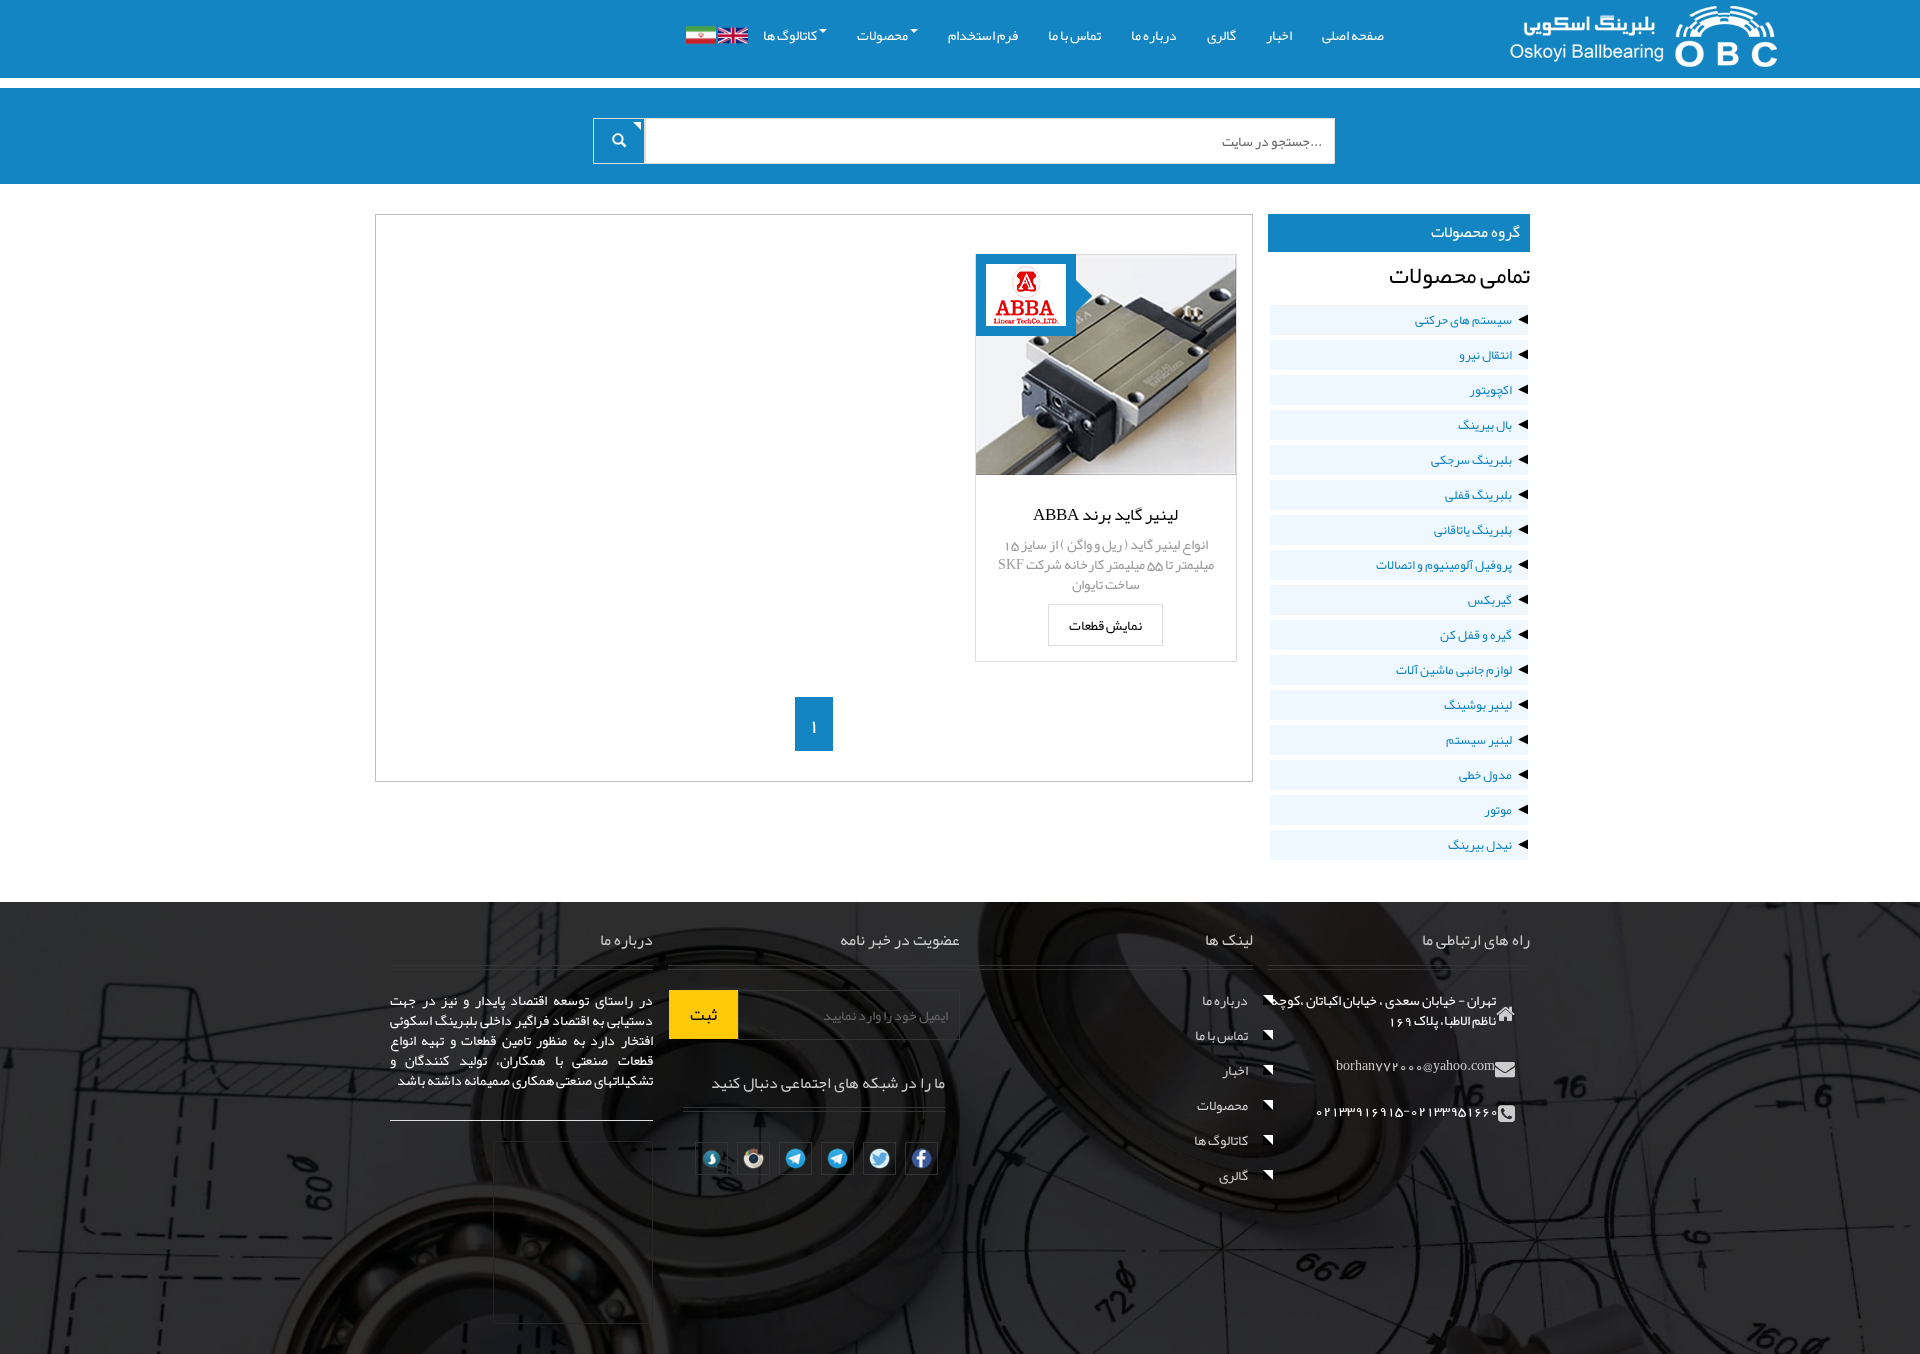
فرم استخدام (983, 35)
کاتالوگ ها (790, 35)
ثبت (703, 1014)
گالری (1221, 35)
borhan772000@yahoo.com (1415, 1065)
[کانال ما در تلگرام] (837, 1158)
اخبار (1279, 35)
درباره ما (1154, 35)
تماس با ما (1074, 35)
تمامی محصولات (1459, 275)
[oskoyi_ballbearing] (711, 1158)
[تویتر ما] (879, 1158)
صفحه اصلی (1353, 35)
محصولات (882, 35)
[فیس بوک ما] (921, 1158)
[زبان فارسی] (701, 35)
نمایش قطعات (1105, 625)
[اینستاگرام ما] (753, 1158)
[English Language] (733, 35)
